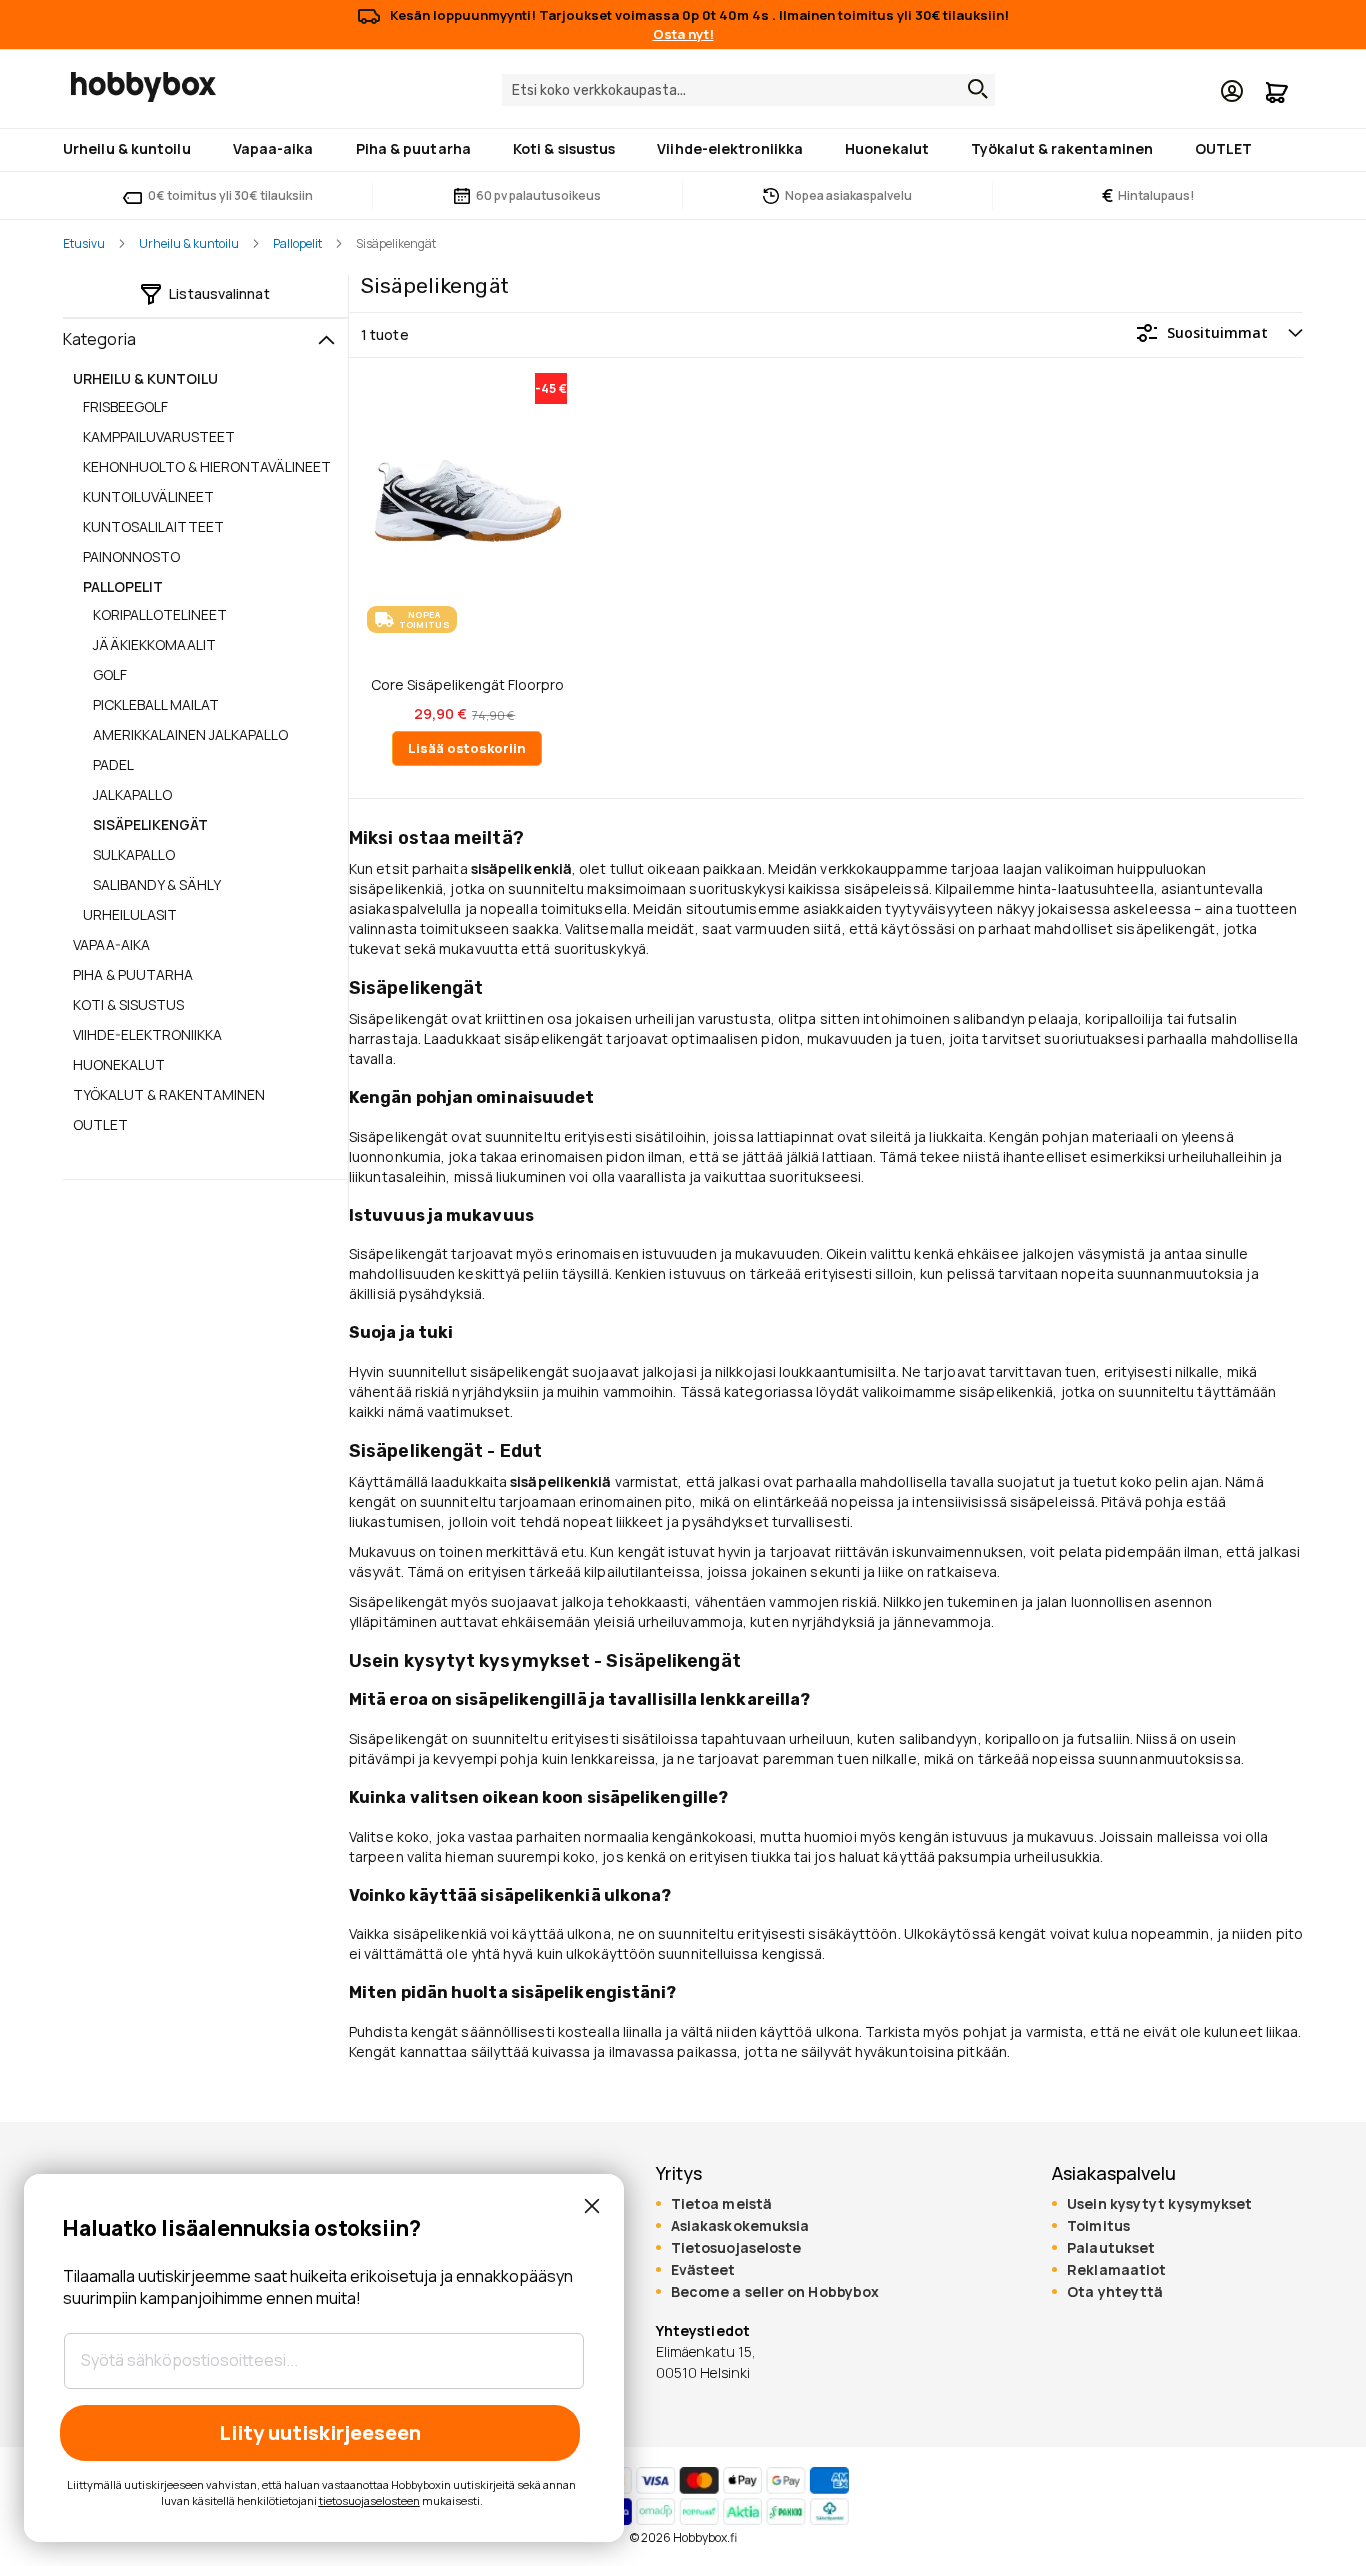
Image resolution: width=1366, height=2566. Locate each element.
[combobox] (748, 90)
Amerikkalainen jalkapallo (190, 734)
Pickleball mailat (156, 704)
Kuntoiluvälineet (148, 496)
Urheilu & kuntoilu (189, 243)
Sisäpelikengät (150, 824)
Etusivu (84, 243)
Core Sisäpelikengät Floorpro (467, 685)
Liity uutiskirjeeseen (320, 2432)
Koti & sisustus (128, 1004)
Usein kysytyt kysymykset (1159, 2204)
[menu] (683, 150)
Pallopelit (297, 243)
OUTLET (100, 1124)
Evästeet (703, 2270)
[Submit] (973, 89)
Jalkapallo (132, 794)
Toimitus (1098, 2226)
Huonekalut (119, 1064)
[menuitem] (131, 150)
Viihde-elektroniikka (147, 1034)
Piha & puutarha (133, 974)
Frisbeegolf (125, 406)
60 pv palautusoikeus (538, 195)
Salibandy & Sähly (157, 884)
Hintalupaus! (1148, 195)
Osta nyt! (683, 34)
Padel (113, 764)
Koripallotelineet (160, 614)
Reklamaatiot (1116, 2270)
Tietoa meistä (721, 2204)
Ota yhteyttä (1115, 2292)
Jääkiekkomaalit (154, 644)
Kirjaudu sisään (1232, 91)
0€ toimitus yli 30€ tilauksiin (230, 195)
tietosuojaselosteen (369, 2500)
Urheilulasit (130, 914)
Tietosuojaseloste (736, 2248)
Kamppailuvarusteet (159, 436)
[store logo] (143, 87)
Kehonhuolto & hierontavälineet (207, 466)
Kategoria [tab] (99, 339)
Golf (110, 674)
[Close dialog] (592, 2206)
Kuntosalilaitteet (153, 526)
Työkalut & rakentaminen (169, 1094)
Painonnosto (131, 556)
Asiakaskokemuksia (740, 2226)
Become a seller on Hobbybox (775, 2292)
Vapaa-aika (111, 944)
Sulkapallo (134, 854)
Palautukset (1111, 2248)
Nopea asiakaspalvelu (848, 195)
